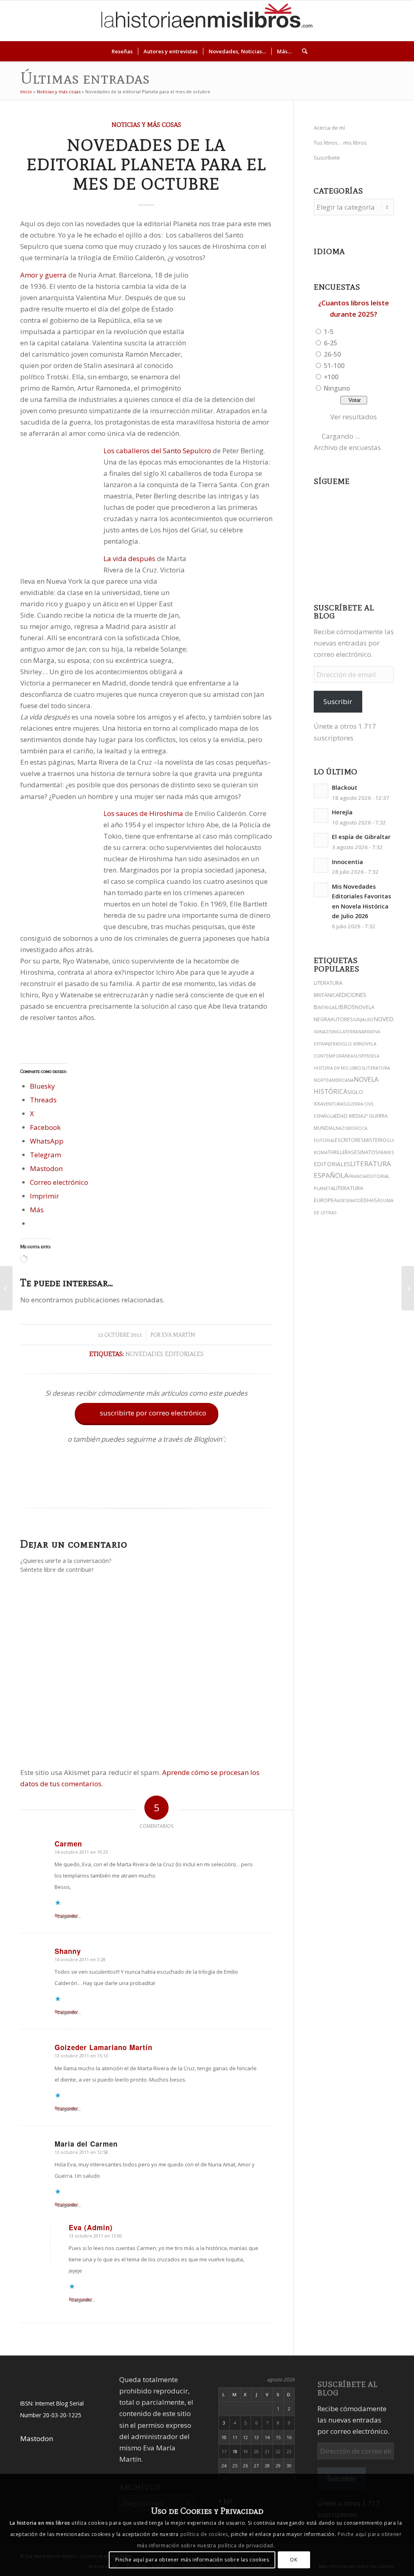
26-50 (332, 354)
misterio (375, 1140)
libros (345, 1007)
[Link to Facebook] (376, 21)
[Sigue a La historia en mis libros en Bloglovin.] (146, 1488)
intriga (326, 1007)
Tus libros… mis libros (340, 143)
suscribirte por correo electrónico (147, 1413)
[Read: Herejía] (321, 816)
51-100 (334, 366)
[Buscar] (302, 51)
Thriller (338, 1152)
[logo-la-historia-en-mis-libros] (207, 21)
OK (294, 2560)
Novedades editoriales (165, 1354)
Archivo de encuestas (347, 447)
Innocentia (347, 862)
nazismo (345, 1128)
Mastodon (37, 2438)
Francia (357, 1176)
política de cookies (204, 2534)
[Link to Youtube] (363, 21)
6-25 (331, 343)
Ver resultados (354, 417)
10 (224, 2437)
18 (235, 2451)
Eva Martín (178, 1335)
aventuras (333, 1104)
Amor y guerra (43, 275)
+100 (331, 377)
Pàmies (386, 1152)
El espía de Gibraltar (361, 837)
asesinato (349, 1201)
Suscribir (338, 701)
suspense (364, 1056)
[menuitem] (122, 51)
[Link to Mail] (388, 21)
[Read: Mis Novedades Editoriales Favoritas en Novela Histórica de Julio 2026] (321, 890)
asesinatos (363, 1152)
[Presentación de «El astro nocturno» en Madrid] (6, 1288)
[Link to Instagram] (327, 21)
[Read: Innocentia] (321, 865)
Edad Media (349, 1116)
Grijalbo (363, 1019)
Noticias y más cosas (59, 91)
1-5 (329, 332)
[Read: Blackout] (321, 791)
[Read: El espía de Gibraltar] (321, 840)
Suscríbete (327, 158)
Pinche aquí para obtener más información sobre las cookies (192, 2560)
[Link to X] (339, 21)
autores (342, 1019)
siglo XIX (349, 1044)
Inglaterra (345, 1032)
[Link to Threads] (351, 21)
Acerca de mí (329, 128)
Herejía (342, 812)
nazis (326, 1032)
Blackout (345, 788)
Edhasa (371, 1200)
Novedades (391, 1019)
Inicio (26, 91)
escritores (349, 1140)
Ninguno (337, 388)
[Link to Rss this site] (400, 21)
